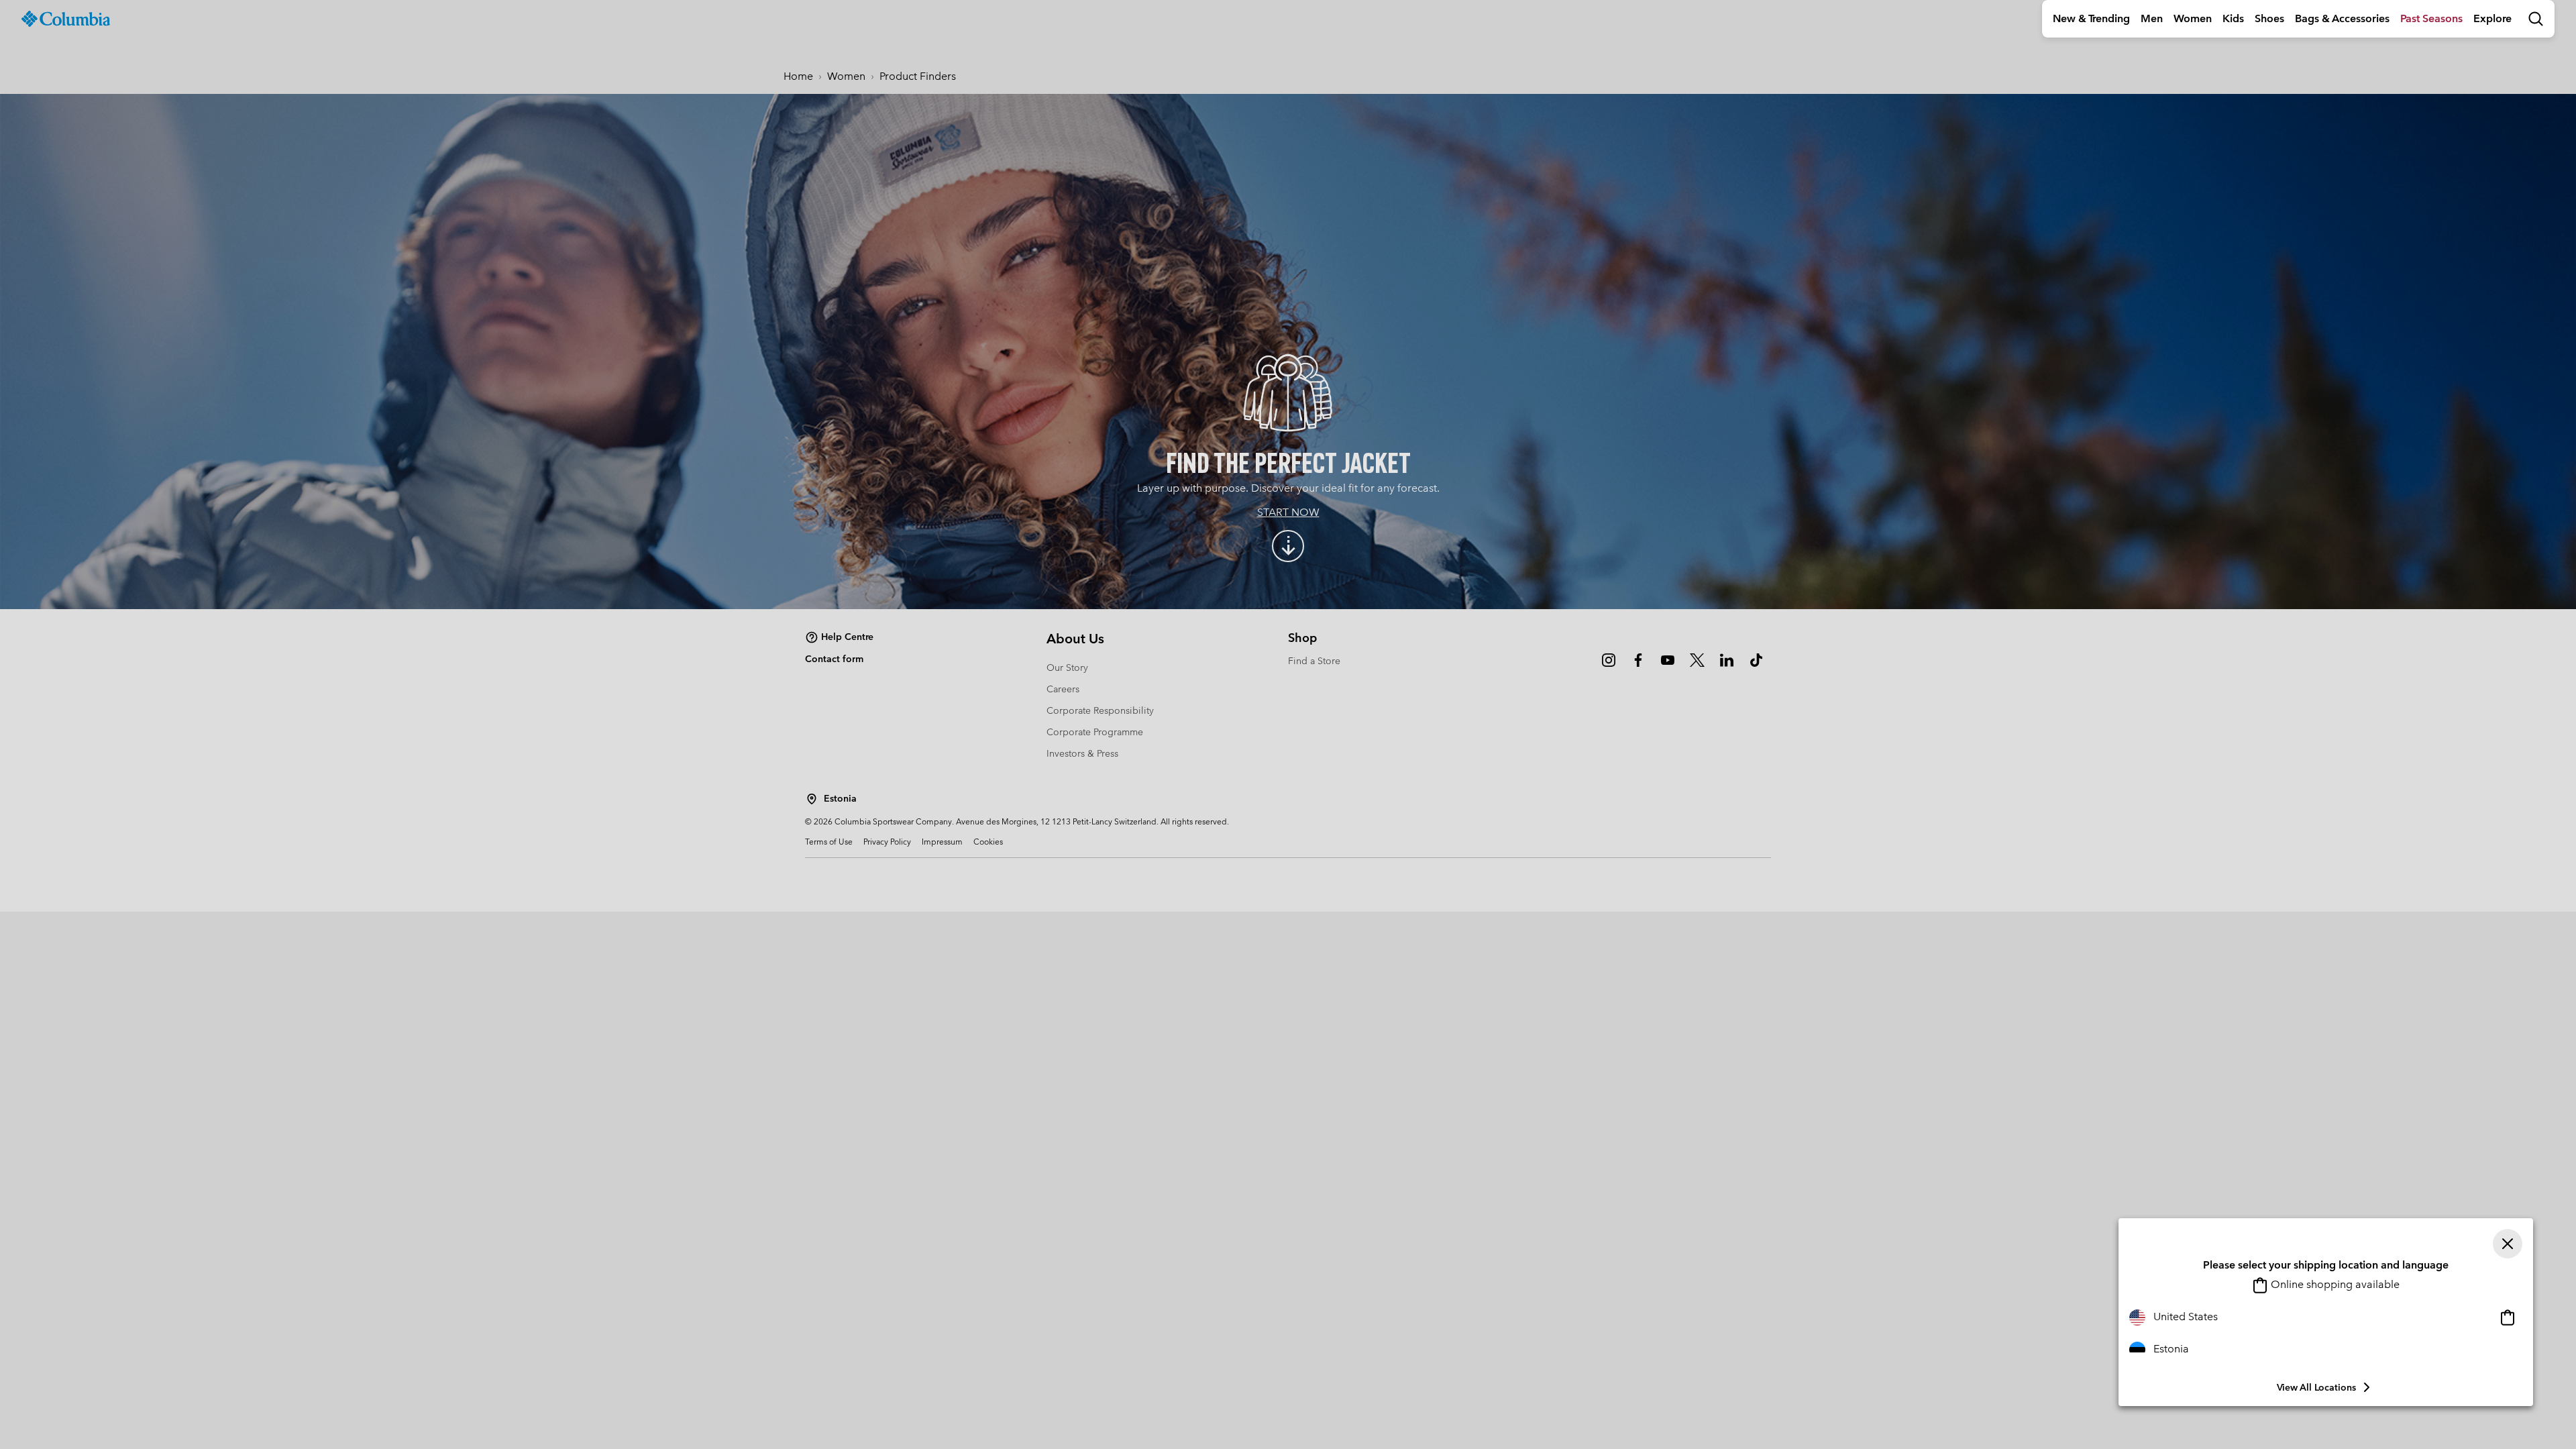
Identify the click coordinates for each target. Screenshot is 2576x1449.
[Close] (2508, 1244)
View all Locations (2316, 1387)
